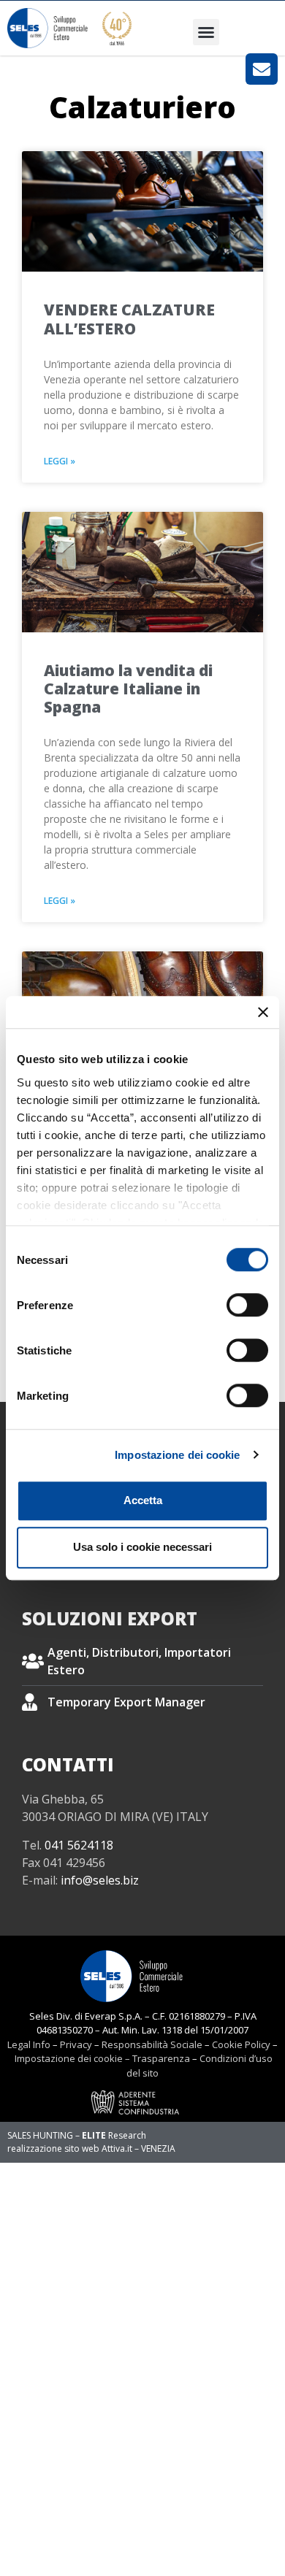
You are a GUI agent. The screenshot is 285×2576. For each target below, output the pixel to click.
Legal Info (29, 2044)
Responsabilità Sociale (152, 2044)
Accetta (143, 1500)
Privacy (76, 2044)
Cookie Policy (241, 2044)
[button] (206, 32)
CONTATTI (68, 1764)
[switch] (247, 1305)
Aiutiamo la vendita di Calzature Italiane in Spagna (128, 689)
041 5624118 (79, 1845)
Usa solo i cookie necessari (142, 1547)
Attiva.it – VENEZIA (138, 2148)
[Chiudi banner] (263, 1012)
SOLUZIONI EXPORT (110, 1618)
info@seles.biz (100, 1880)
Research (114, 2135)
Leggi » (60, 461)
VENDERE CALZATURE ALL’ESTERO (129, 319)
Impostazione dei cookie (177, 1455)
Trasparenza (161, 2058)
